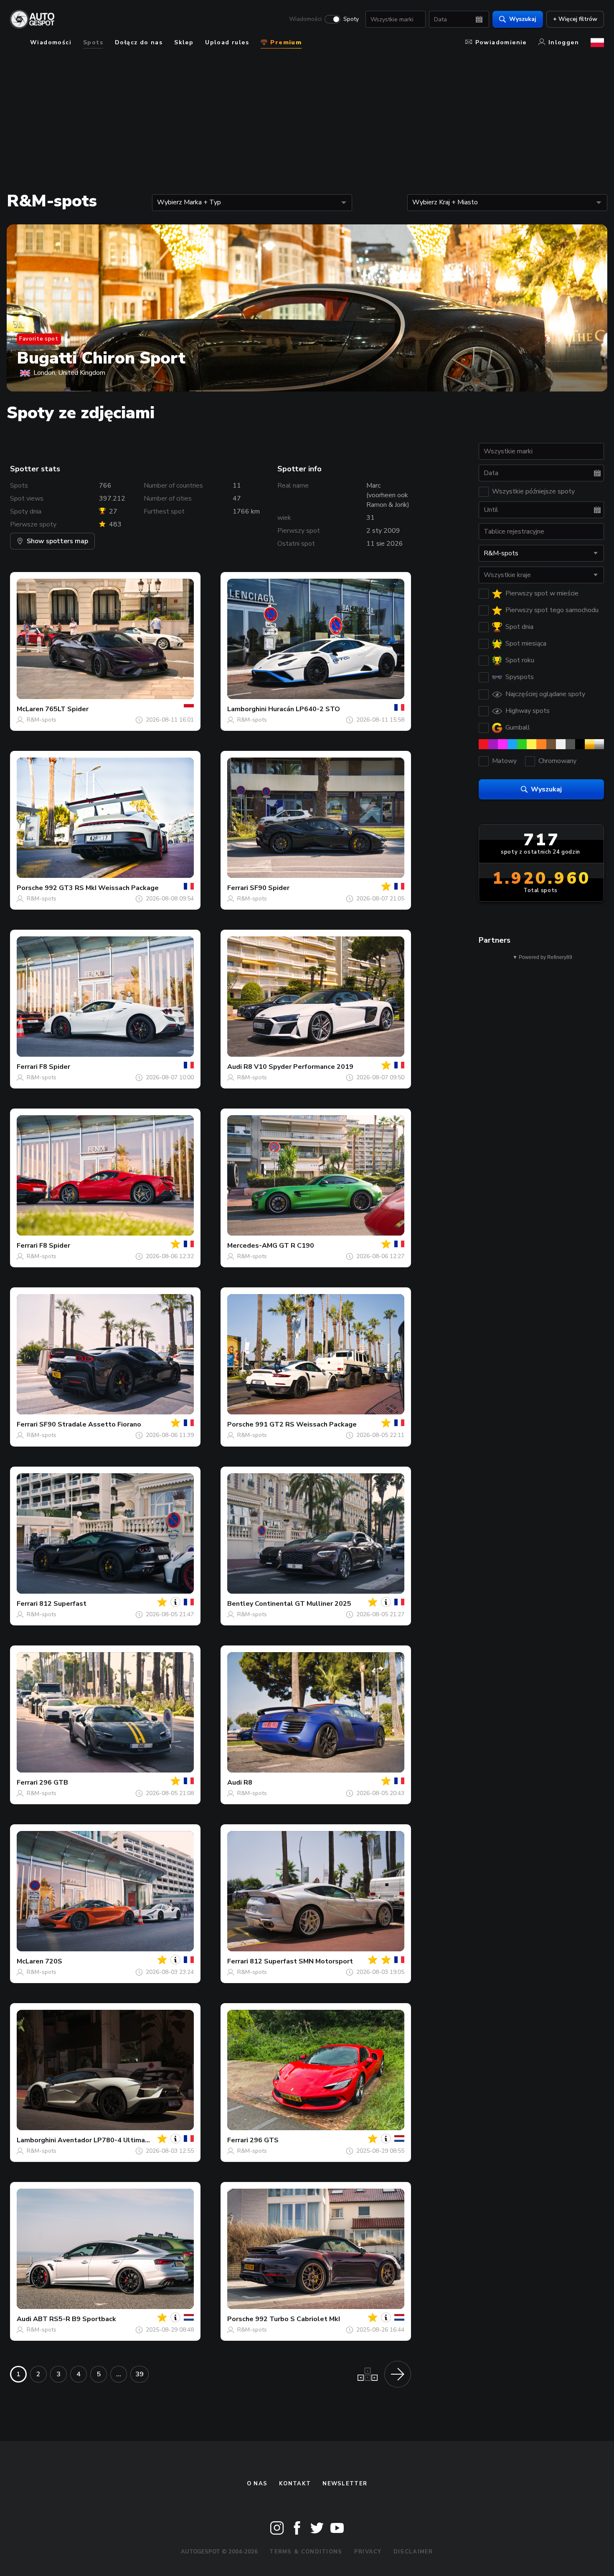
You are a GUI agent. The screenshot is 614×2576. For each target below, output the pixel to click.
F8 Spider (55, 1067)
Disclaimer (413, 2552)
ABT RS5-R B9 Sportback (75, 2319)
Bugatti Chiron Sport (101, 358)
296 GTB (54, 1783)
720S (54, 1961)
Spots (93, 42)
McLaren (30, 709)
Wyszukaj (523, 19)
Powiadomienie (501, 42)
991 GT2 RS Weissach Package (306, 1424)
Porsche (30, 888)
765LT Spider (67, 709)
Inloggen (564, 42)
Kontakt (295, 2484)
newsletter (345, 2484)
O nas (257, 2484)
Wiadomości (305, 19)
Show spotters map (57, 541)
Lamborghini (247, 709)
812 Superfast (63, 1604)
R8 (248, 1783)
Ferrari (238, 888)
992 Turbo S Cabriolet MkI (298, 2319)
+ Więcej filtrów (575, 19)
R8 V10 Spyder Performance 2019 (298, 1067)
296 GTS (264, 2140)
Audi (235, 1067)
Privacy (368, 2552)
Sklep (184, 42)
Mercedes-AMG (252, 1246)
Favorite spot (39, 339)
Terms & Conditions (306, 2552)
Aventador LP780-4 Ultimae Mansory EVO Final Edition (146, 2140)
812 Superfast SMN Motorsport (301, 1961)
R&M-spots (42, 720)
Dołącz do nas (139, 42)
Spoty (351, 19)
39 (140, 2374)
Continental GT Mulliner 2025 (303, 1604)
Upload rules (227, 42)
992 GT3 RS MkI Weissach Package (102, 888)
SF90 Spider (270, 888)
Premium (285, 42)
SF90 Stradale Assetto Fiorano (90, 1424)
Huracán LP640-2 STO (304, 709)
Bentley (240, 1604)
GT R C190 (297, 1246)
